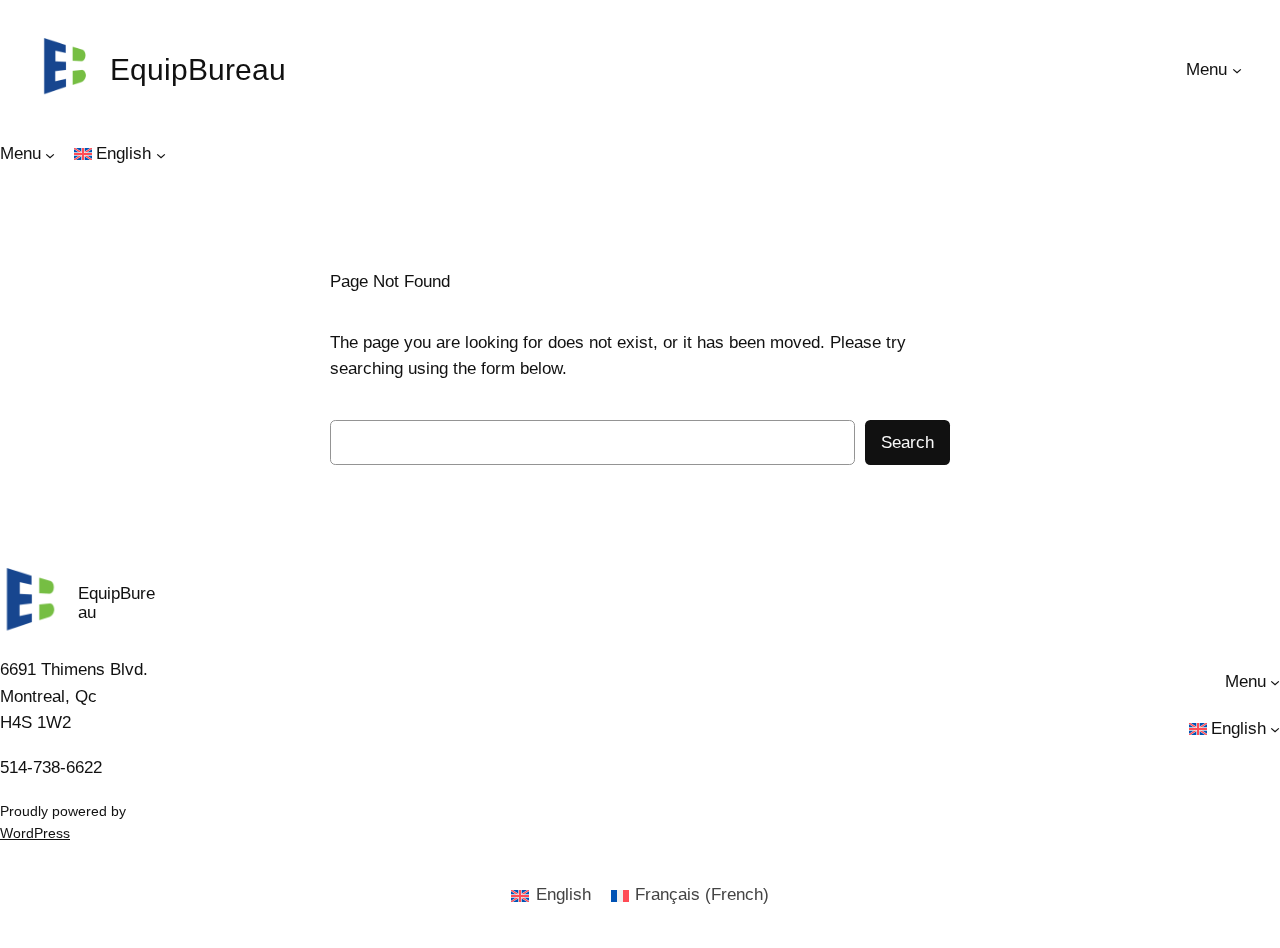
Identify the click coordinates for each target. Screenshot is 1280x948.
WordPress (35, 833)
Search (907, 442)
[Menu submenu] (1237, 70)
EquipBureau (198, 69)
